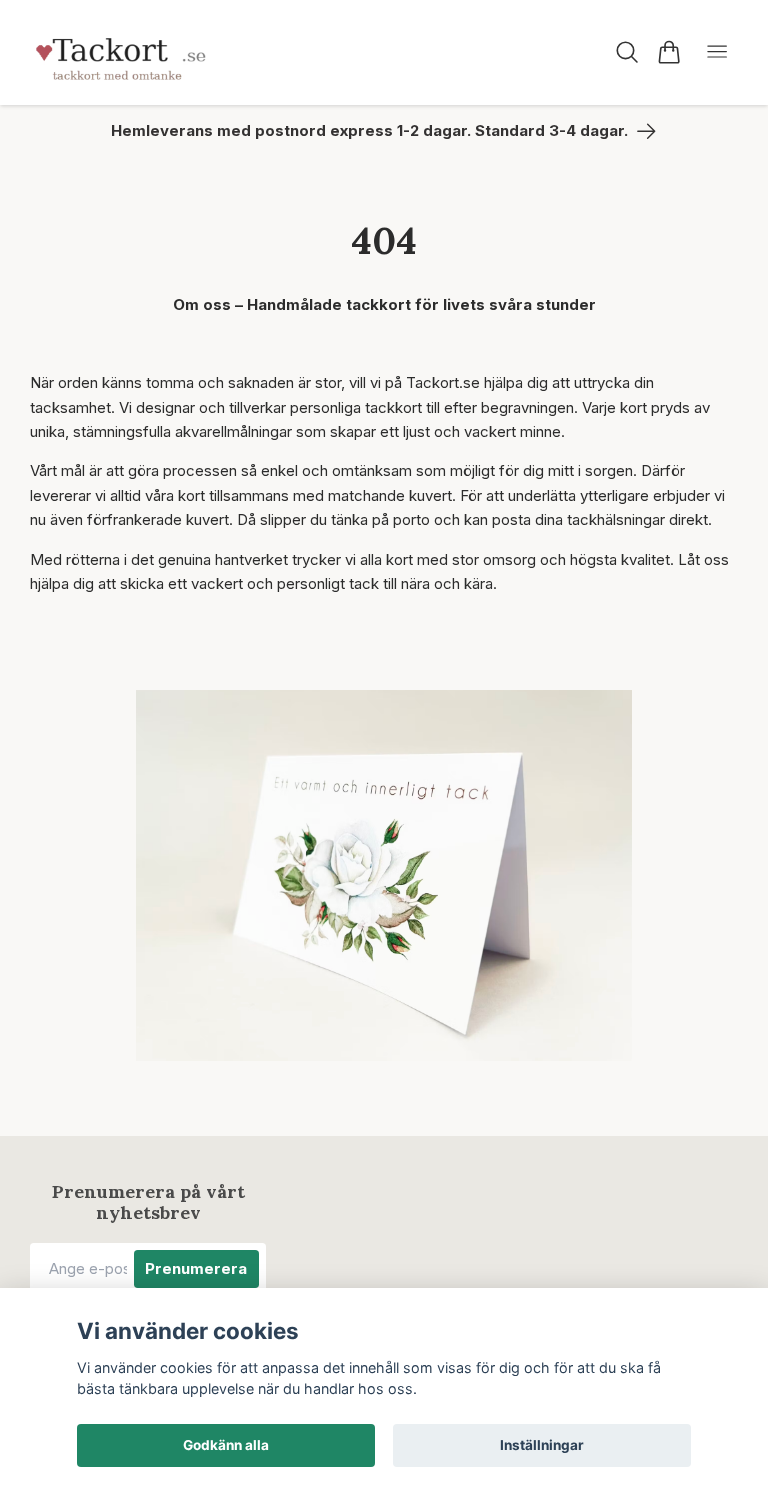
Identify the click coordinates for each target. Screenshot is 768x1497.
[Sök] (627, 52)
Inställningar (542, 1445)
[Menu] (717, 52)
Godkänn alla (226, 1445)
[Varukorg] (668, 52)
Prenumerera (196, 1268)
